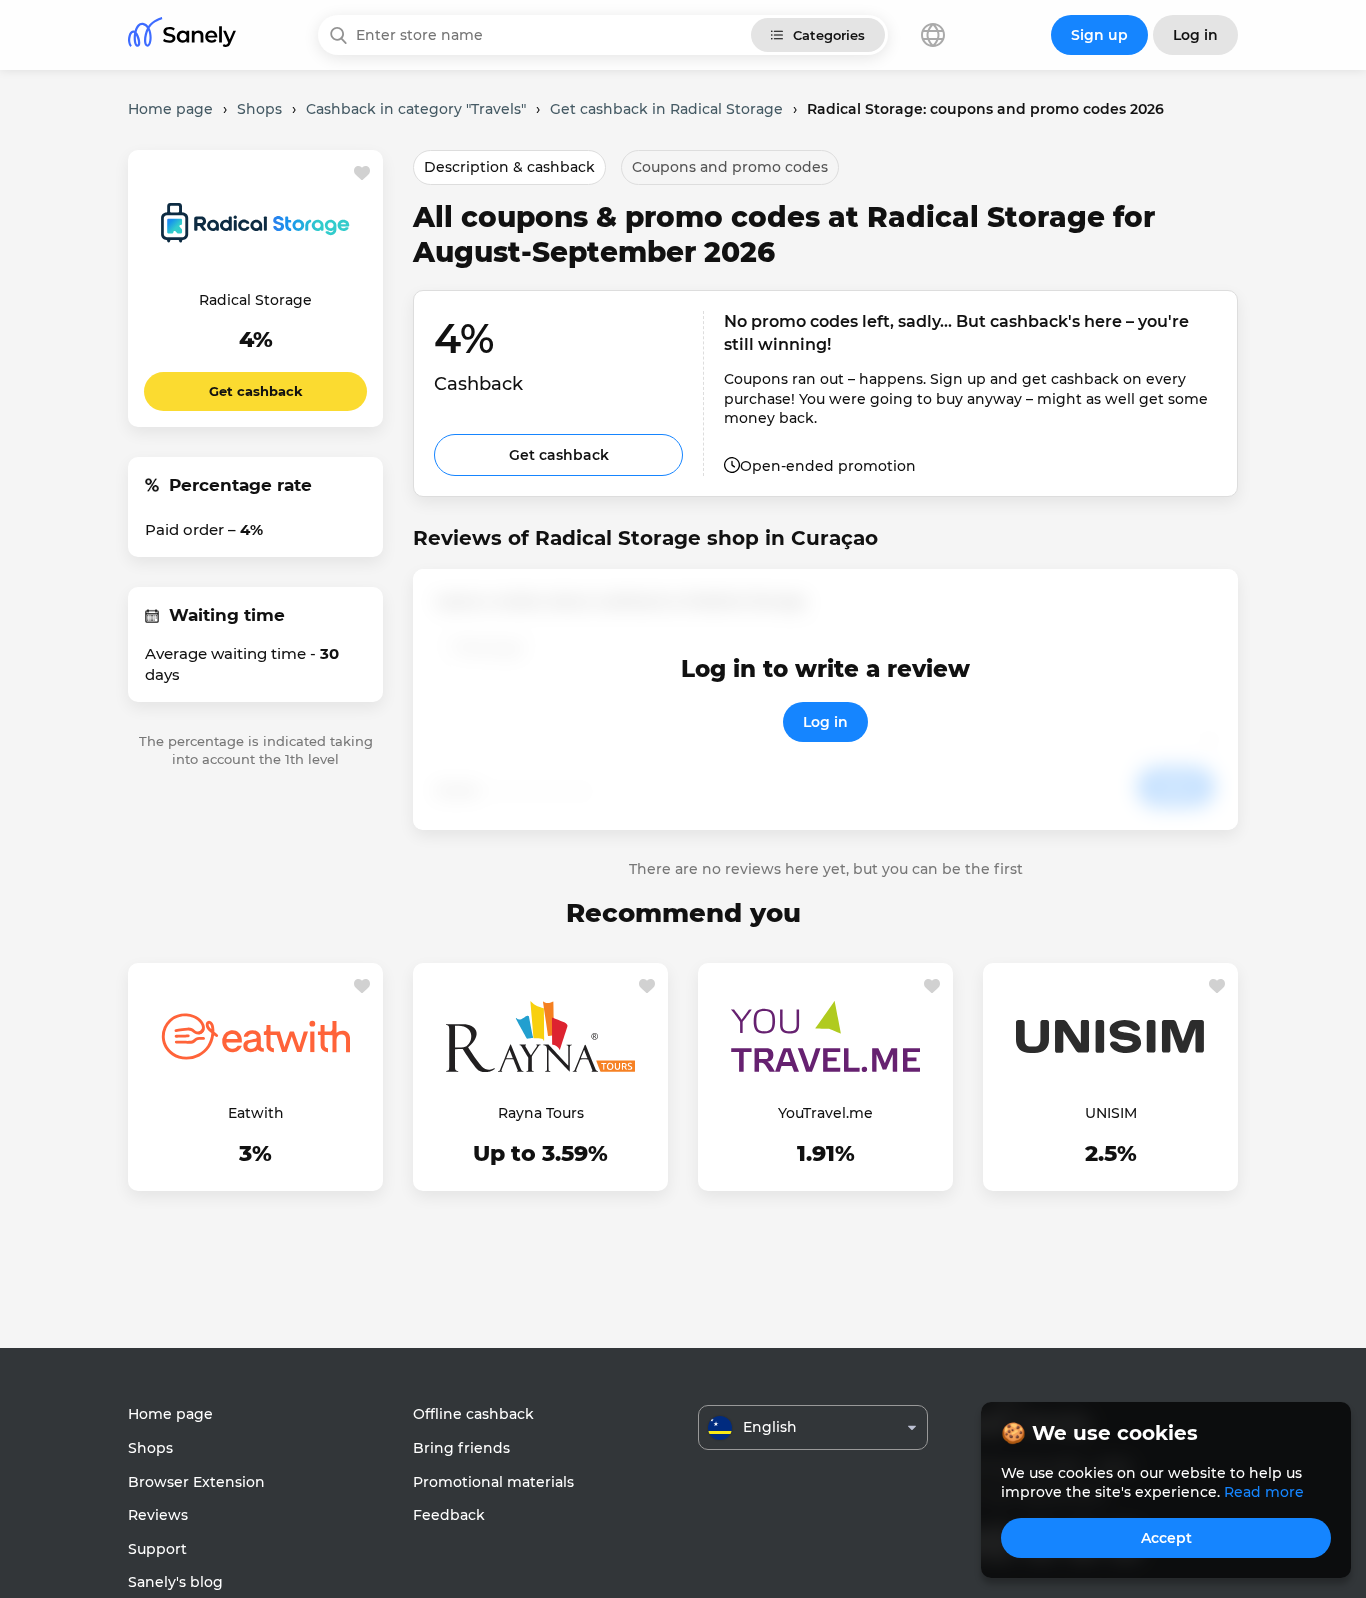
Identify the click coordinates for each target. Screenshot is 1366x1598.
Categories (829, 35)
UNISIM (1111, 1113)
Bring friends (461, 1448)
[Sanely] (182, 35)
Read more (1264, 1492)
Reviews (158, 1515)
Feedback (449, 1515)
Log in (825, 722)
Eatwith (256, 1113)
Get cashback (256, 391)
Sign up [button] (1099, 35)
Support (157, 1549)
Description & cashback (509, 167)
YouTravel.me (825, 1113)
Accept (1166, 1538)
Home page (170, 1414)
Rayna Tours (541, 1113)
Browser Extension (196, 1482)
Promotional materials (493, 1482)
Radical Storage (255, 300)
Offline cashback (473, 1414)
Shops (150, 1448)
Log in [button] (1195, 35)
